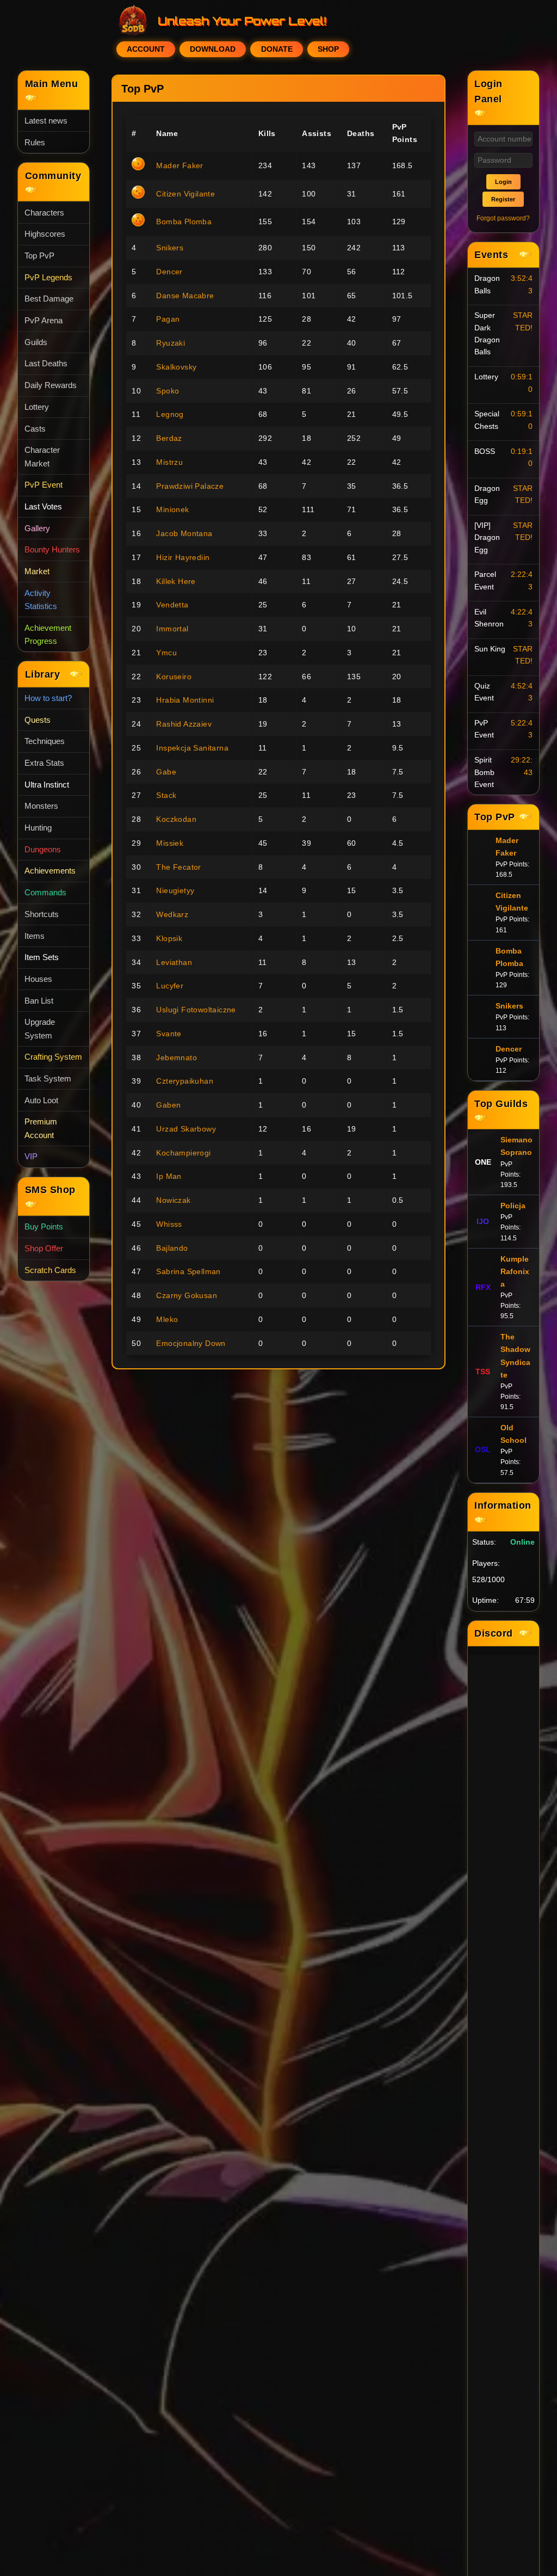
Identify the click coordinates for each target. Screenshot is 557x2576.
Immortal (172, 629)
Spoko (168, 391)
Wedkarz (172, 914)
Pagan (168, 319)
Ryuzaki (171, 343)
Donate (277, 49)
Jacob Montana (184, 533)
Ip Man (169, 1176)
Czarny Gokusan (187, 1295)
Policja (513, 1206)
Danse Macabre (185, 296)
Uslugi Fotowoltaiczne (196, 1010)
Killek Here (176, 581)
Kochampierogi (183, 1153)
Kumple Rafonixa (515, 1271)
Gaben (168, 1105)
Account (146, 49)
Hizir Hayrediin (183, 557)
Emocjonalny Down (191, 1343)
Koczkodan (176, 819)
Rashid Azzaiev (184, 724)
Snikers (170, 248)
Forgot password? (503, 218)
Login (503, 182)
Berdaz (169, 438)
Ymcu (166, 653)
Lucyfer (170, 986)
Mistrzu (169, 462)
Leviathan (174, 962)
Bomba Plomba (184, 222)
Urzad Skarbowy (186, 1129)
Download (213, 49)
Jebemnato (177, 1058)
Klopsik (169, 938)
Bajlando (172, 1248)
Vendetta (172, 605)
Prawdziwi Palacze (190, 486)
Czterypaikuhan (185, 1081)
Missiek (170, 843)
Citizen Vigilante (185, 194)
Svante (169, 1034)
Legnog (170, 414)
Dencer (169, 272)
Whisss (169, 1224)
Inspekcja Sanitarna (192, 748)
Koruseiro (174, 677)
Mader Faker (180, 165)
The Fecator (178, 867)
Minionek (172, 509)
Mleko (167, 1319)
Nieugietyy (175, 890)
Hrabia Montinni (185, 700)
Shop (328, 49)
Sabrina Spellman (188, 1271)
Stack (166, 795)
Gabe (166, 772)
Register (503, 199)
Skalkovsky (176, 367)
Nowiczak (173, 1200)
